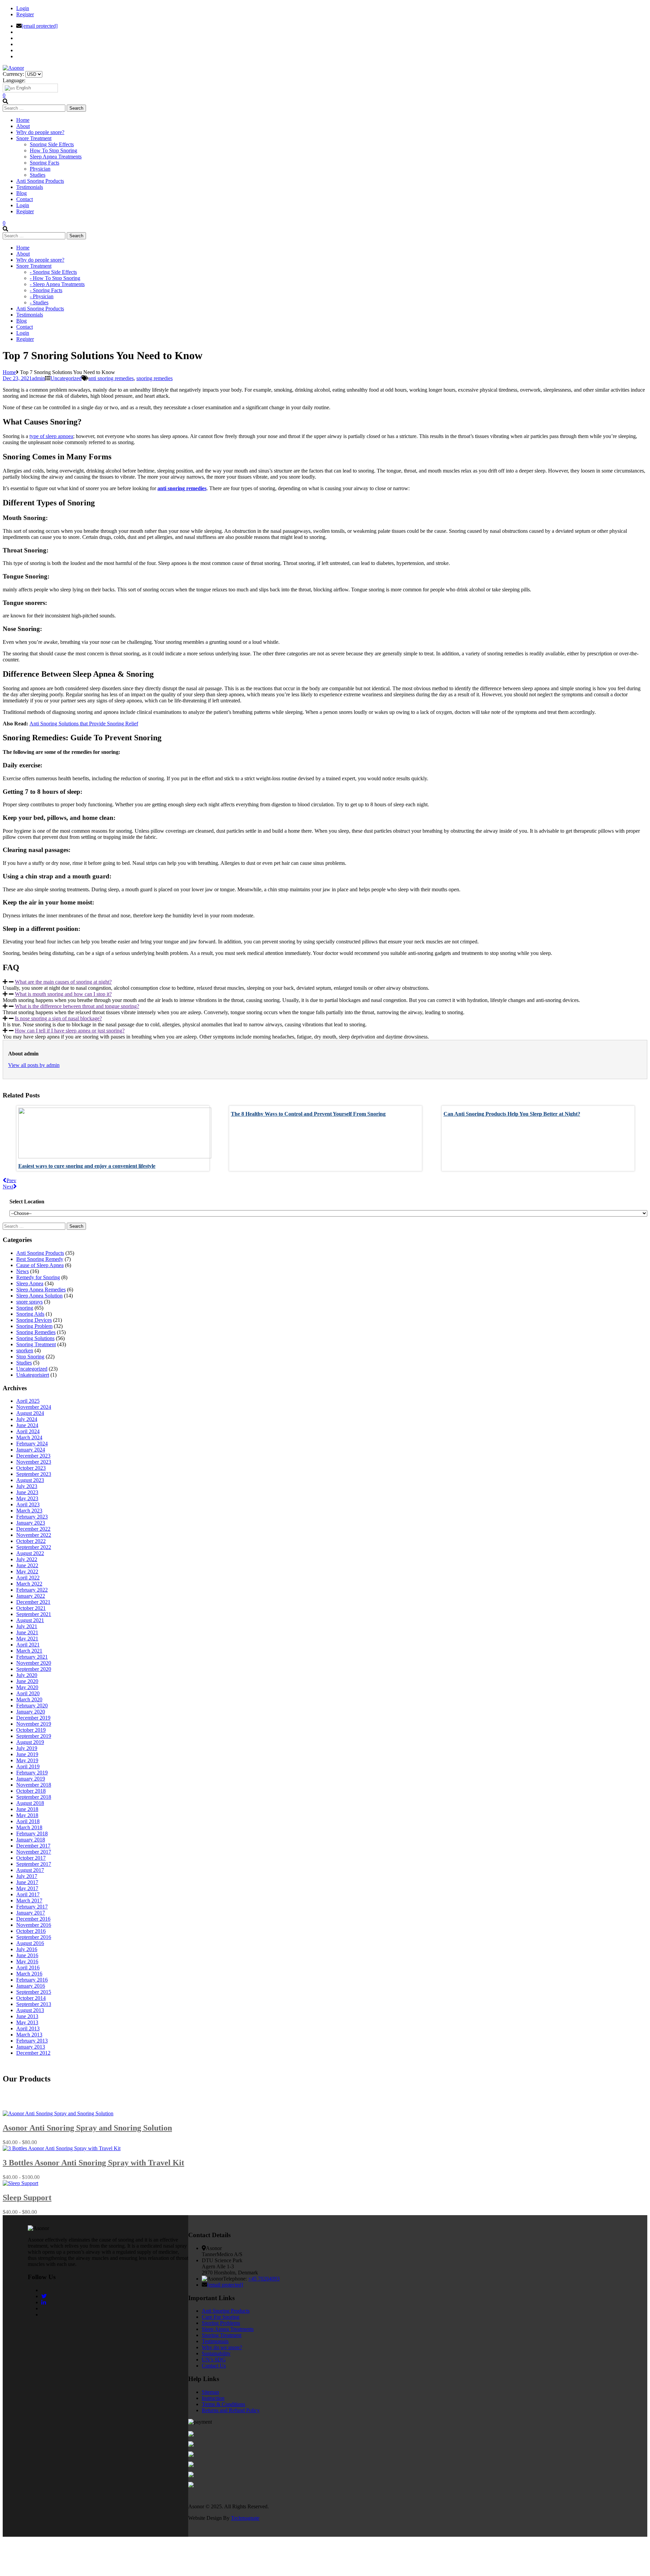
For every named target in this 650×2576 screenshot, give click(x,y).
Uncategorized (66, 378)
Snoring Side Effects (52, 144)
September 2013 (34, 2004)
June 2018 (27, 1809)
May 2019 (27, 1760)
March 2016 (29, 1974)
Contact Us (214, 2366)
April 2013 (28, 2028)
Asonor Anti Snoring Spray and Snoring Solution (87, 2128)
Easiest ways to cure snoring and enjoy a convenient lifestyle (87, 1166)
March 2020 (29, 1699)
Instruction (213, 2398)
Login (23, 8)
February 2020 (32, 1706)
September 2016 (34, 1937)
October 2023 (31, 1468)
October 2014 (31, 1998)
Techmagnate (245, 2518)
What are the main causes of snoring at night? (63, 982)
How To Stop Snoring (53, 150)
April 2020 (28, 1693)
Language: (14, 80)
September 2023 (34, 1474)
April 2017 (28, 1894)
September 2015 (34, 1992)
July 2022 (27, 1559)
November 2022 (34, 1535)
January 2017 (31, 1913)
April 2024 (28, 1431)
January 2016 (31, 1986)
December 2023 (33, 1456)
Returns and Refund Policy (231, 2410)
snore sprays (29, 1302)
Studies (38, 175)
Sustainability (216, 2353)
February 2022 (32, 1590)
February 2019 (32, 1773)
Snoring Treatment (36, 1344)
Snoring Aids (30, 1314)
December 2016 (33, 1919)
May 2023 (27, 1498)
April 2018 (28, 1821)
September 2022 (34, 1547)
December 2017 (33, 1846)
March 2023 (29, 1511)
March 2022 (29, 1584)
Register (25, 14)
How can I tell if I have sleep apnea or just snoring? (70, 1031)
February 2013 (32, 2041)
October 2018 (31, 1791)
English (23, 88)
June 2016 (27, 1955)
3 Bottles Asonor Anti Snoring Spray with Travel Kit (93, 2163)
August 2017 (30, 1870)
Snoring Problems (221, 2323)
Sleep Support (27, 2198)
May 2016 (27, 1961)
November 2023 (34, 1462)
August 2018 (30, 1803)
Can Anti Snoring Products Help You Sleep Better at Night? (512, 1114)
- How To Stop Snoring (55, 278)
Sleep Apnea (30, 1283)
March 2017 (29, 1901)
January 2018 (31, 1840)
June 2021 (27, 1632)
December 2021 (33, 1602)
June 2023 (27, 1492)
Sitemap (210, 2392)
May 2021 (27, 1639)
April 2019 (28, 1766)
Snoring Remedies (36, 1332)
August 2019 (30, 1742)
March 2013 (29, 2035)
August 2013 (30, 2010)
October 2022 (31, 1541)
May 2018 (27, 1815)
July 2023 (27, 1486)
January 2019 (31, 1779)
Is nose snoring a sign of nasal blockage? (58, 1018)
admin (38, 378)
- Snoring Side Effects (53, 272)
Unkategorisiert (33, 1375)
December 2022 (33, 1529)
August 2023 (30, 1480)
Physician (40, 169)
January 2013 (31, 2047)
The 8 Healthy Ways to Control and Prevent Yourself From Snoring (308, 1114)
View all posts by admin (34, 1065)
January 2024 (31, 1450)
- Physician (42, 296)
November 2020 (34, 1663)
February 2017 (32, 1907)
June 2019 (27, 1754)
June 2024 (27, 1425)
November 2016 (34, 1925)
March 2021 (29, 1651)
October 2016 (31, 1931)
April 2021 (28, 1645)
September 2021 (34, 1614)
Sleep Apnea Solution (39, 1296)
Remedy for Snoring (38, 1277)
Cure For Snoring (221, 2317)
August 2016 (30, 1943)
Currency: (13, 74)
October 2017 (31, 1858)
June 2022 (27, 1565)
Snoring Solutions (35, 1338)
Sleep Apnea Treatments (56, 157)
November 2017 (34, 1852)
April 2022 (28, 1578)
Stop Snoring (30, 1357)
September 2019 (34, 1736)
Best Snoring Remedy (40, 1259)
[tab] (325, 982)
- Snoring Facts (46, 290)
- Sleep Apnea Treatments (57, 284)
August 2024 (30, 1413)
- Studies (39, 302)
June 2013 (27, 2016)
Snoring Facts (45, 163)
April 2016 (28, 1968)
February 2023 (32, 1517)
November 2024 (34, 1407)
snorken (25, 1350)
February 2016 (32, 1980)
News (23, 1271)
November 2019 (34, 1724)
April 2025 (28, 1401)
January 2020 (31, 1712)
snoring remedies (155, 378)
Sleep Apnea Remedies (41, 1290)
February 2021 (32, 1657)
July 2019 (27, 1748)
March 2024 (29, 1437)
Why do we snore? (222, 2347)
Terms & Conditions (223, 2404)
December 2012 (33, 2053)
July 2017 (27, 1876)
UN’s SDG (214, 2360)
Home (9, 372)
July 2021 (27, 1626)
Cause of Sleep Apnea (40, 1265)
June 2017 (27, 1882)
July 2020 (27, 1675)
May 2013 (27, 2022)
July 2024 (27, 1419)
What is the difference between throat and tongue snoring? (77, 1006)
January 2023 (31, 1523)
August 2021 (30, 1620)
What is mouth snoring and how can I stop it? (63, 994)
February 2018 (32, 1833)
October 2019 (31, 1730)
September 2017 (34, 1864)
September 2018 (34, 1797)
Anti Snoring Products (40, 1253)
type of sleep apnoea (51, 436)
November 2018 (34, 1785)
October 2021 (31, 1608)
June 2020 (27, 1681)
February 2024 (32, 1444)
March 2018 (29, 1827)
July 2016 (27, 1949)
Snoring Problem (34, 1326)
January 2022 (31, 1596)
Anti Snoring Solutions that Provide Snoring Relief (84, 724)
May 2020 (27, 1687)
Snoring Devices (34, 1320)
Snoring (25, 1308)
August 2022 (30, 1553)
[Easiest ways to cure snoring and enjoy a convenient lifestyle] (115, 1156)
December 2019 (33, 1718)
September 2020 (34, 1669)
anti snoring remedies (111, 378)
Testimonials (215, 2341)
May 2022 (27, 1571)
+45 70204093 (264, 2279)
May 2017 (27, 1888)
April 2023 (28, 1504)
